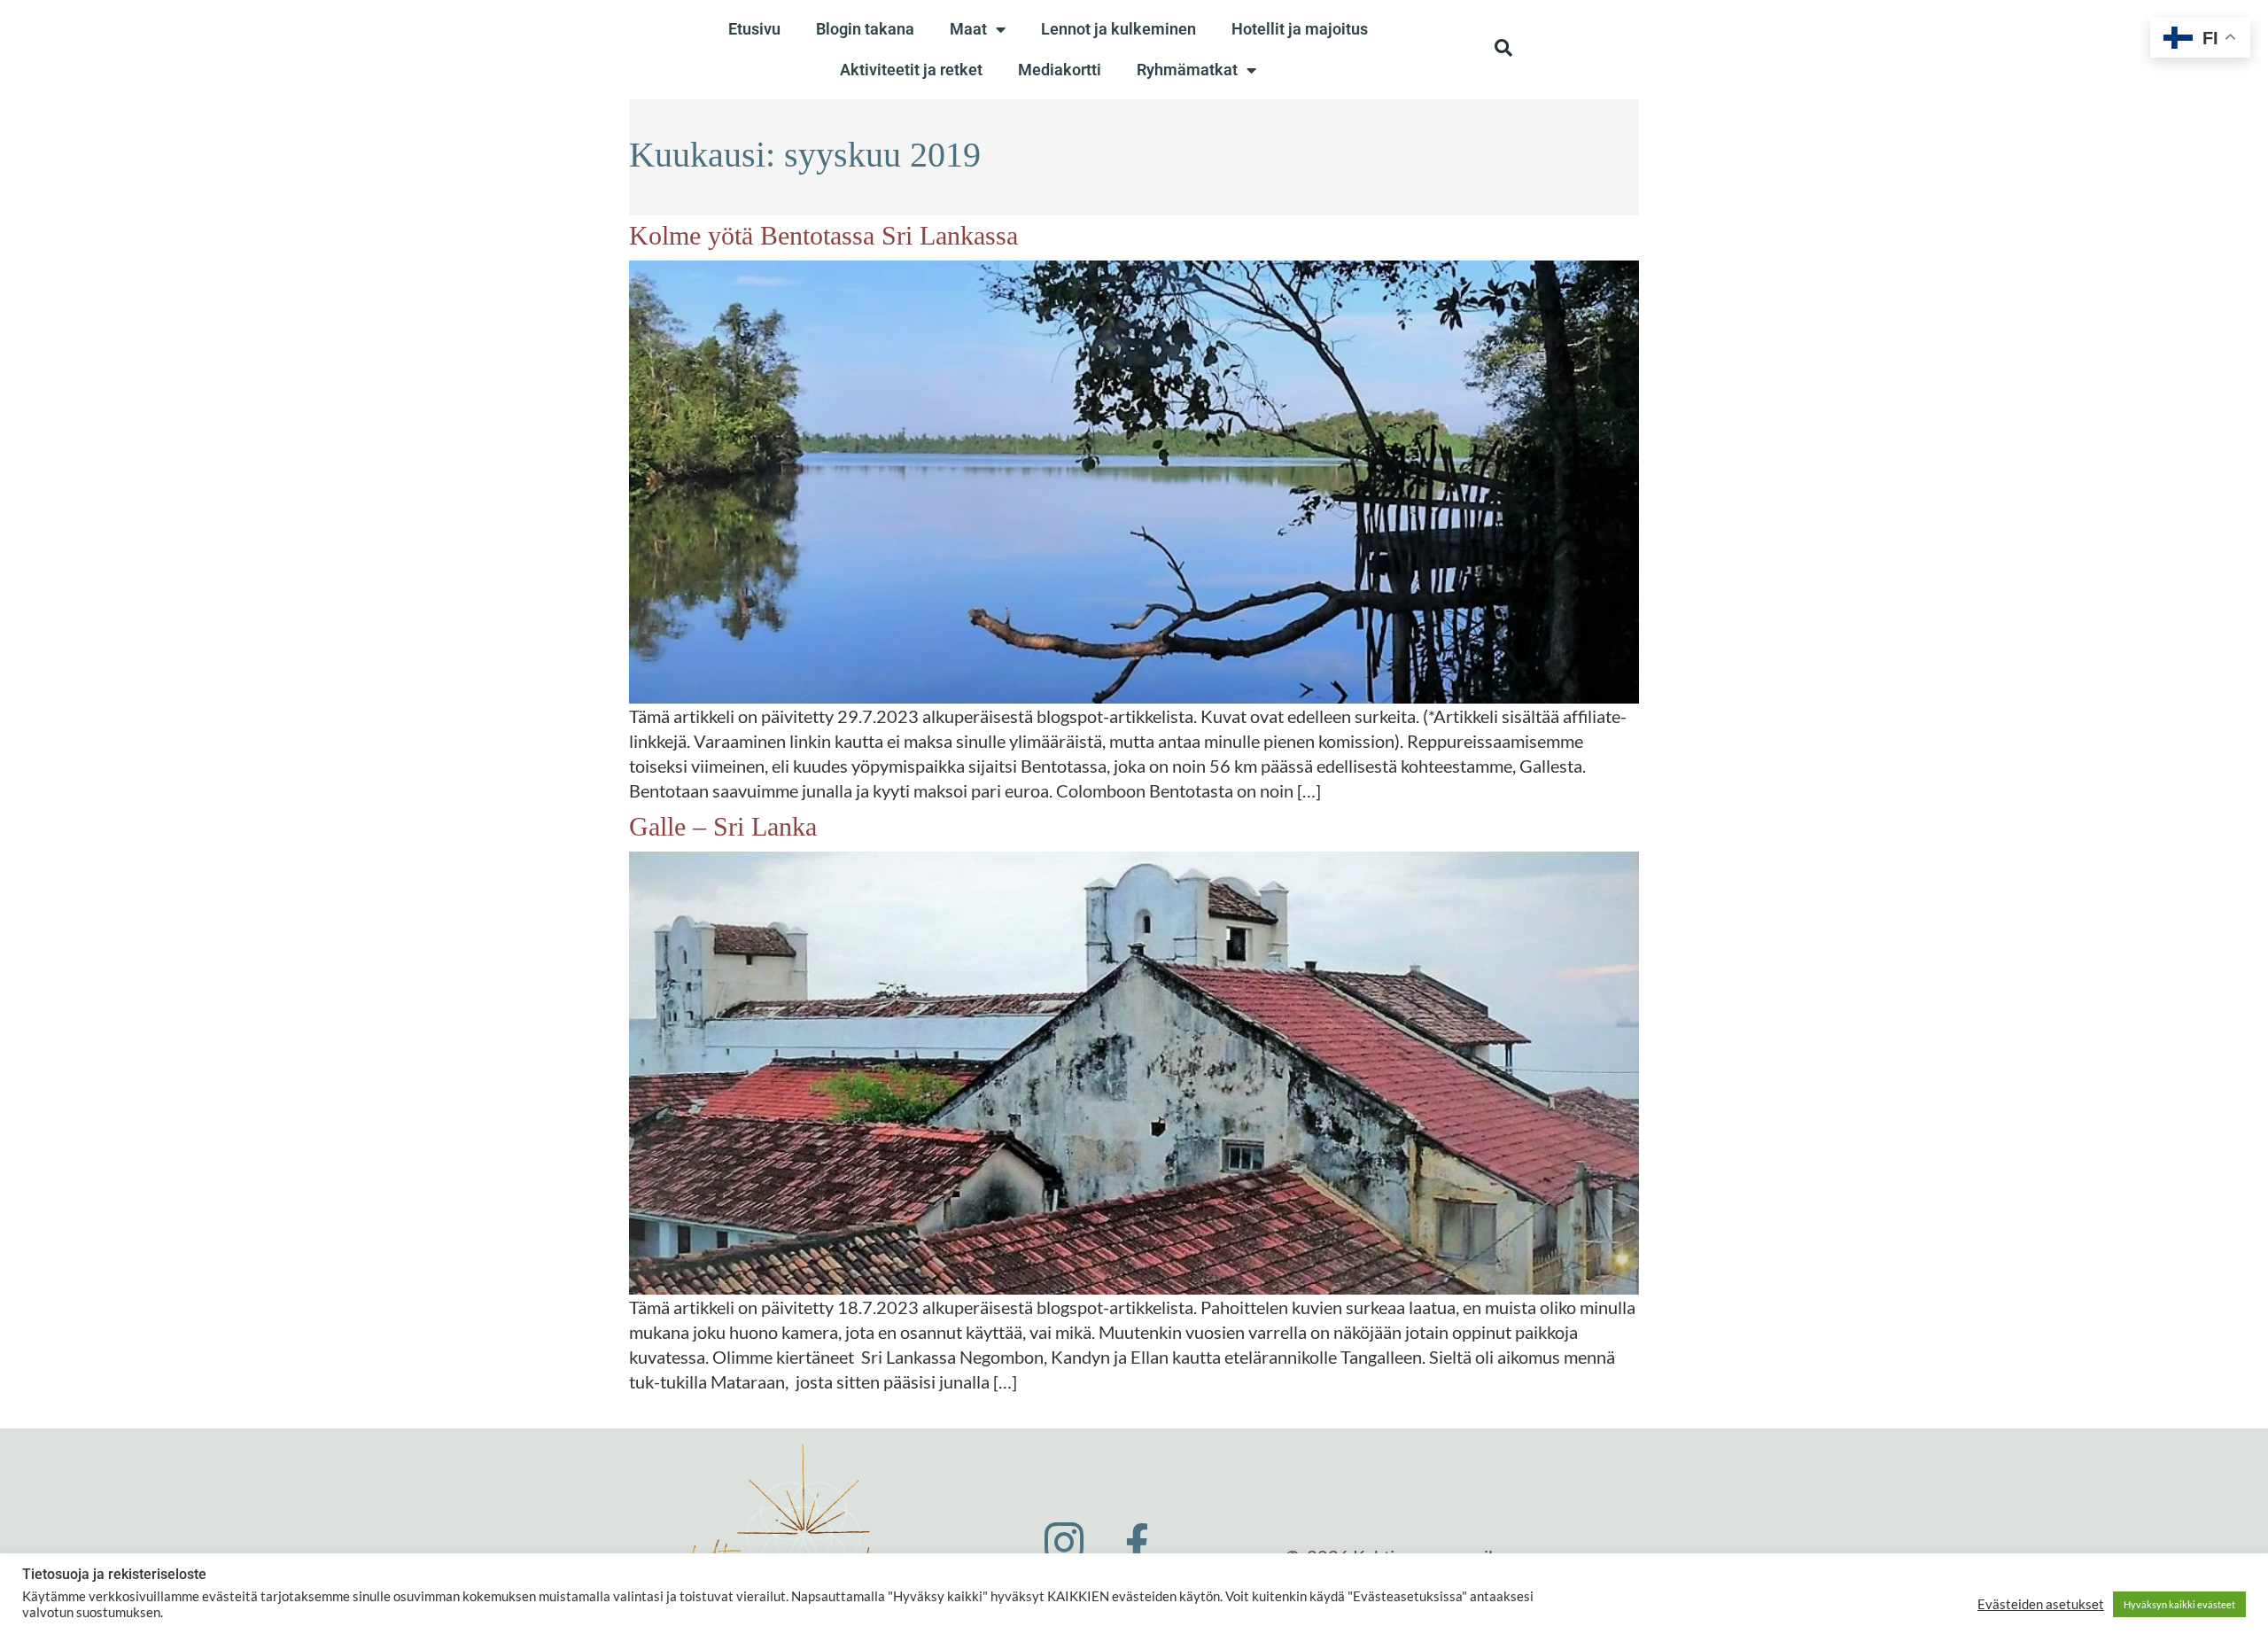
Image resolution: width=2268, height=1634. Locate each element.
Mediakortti (1060, 70)
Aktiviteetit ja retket (911, 70)
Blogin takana (865, 29)
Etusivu (754, 29)
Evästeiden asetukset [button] (2041, 1604)
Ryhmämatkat (1187, 70)
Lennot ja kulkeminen (1118, 29)
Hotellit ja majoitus (1300, 29)
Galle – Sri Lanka (723, 826)
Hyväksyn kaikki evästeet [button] (2179, 1604)
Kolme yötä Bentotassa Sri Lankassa (823, 235)
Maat (968, 29)
